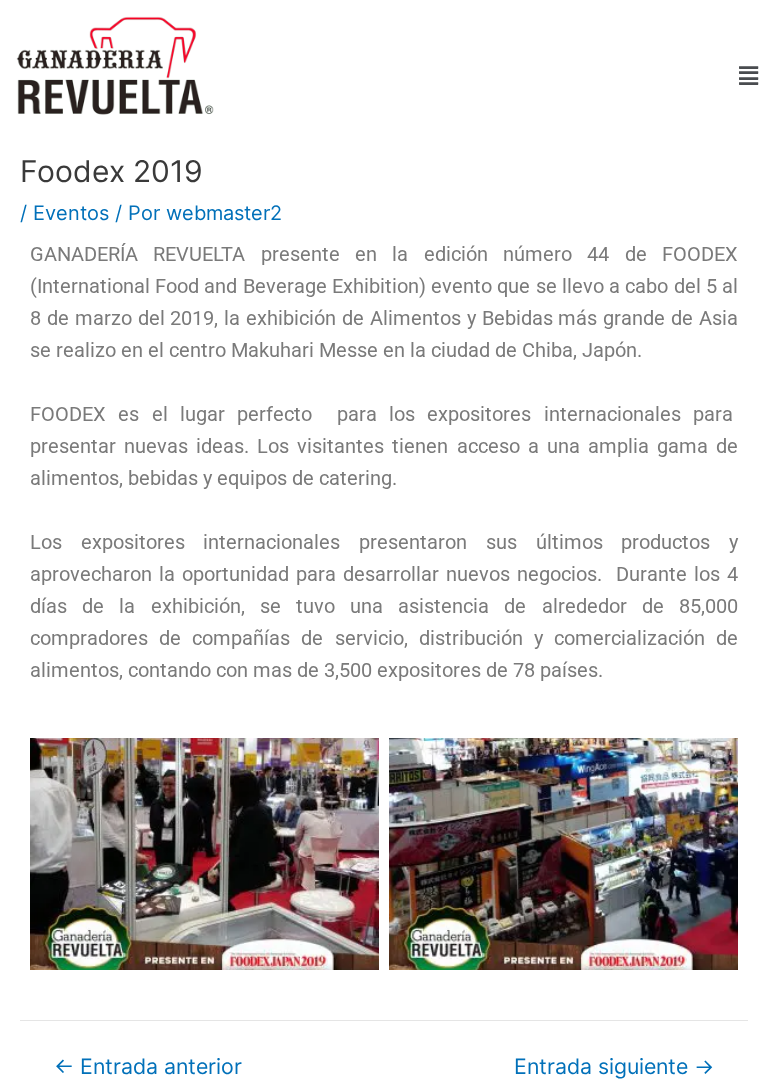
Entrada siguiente (614, 1066)
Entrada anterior (148, 1066)
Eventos (71, 213)
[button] (499, 76)
